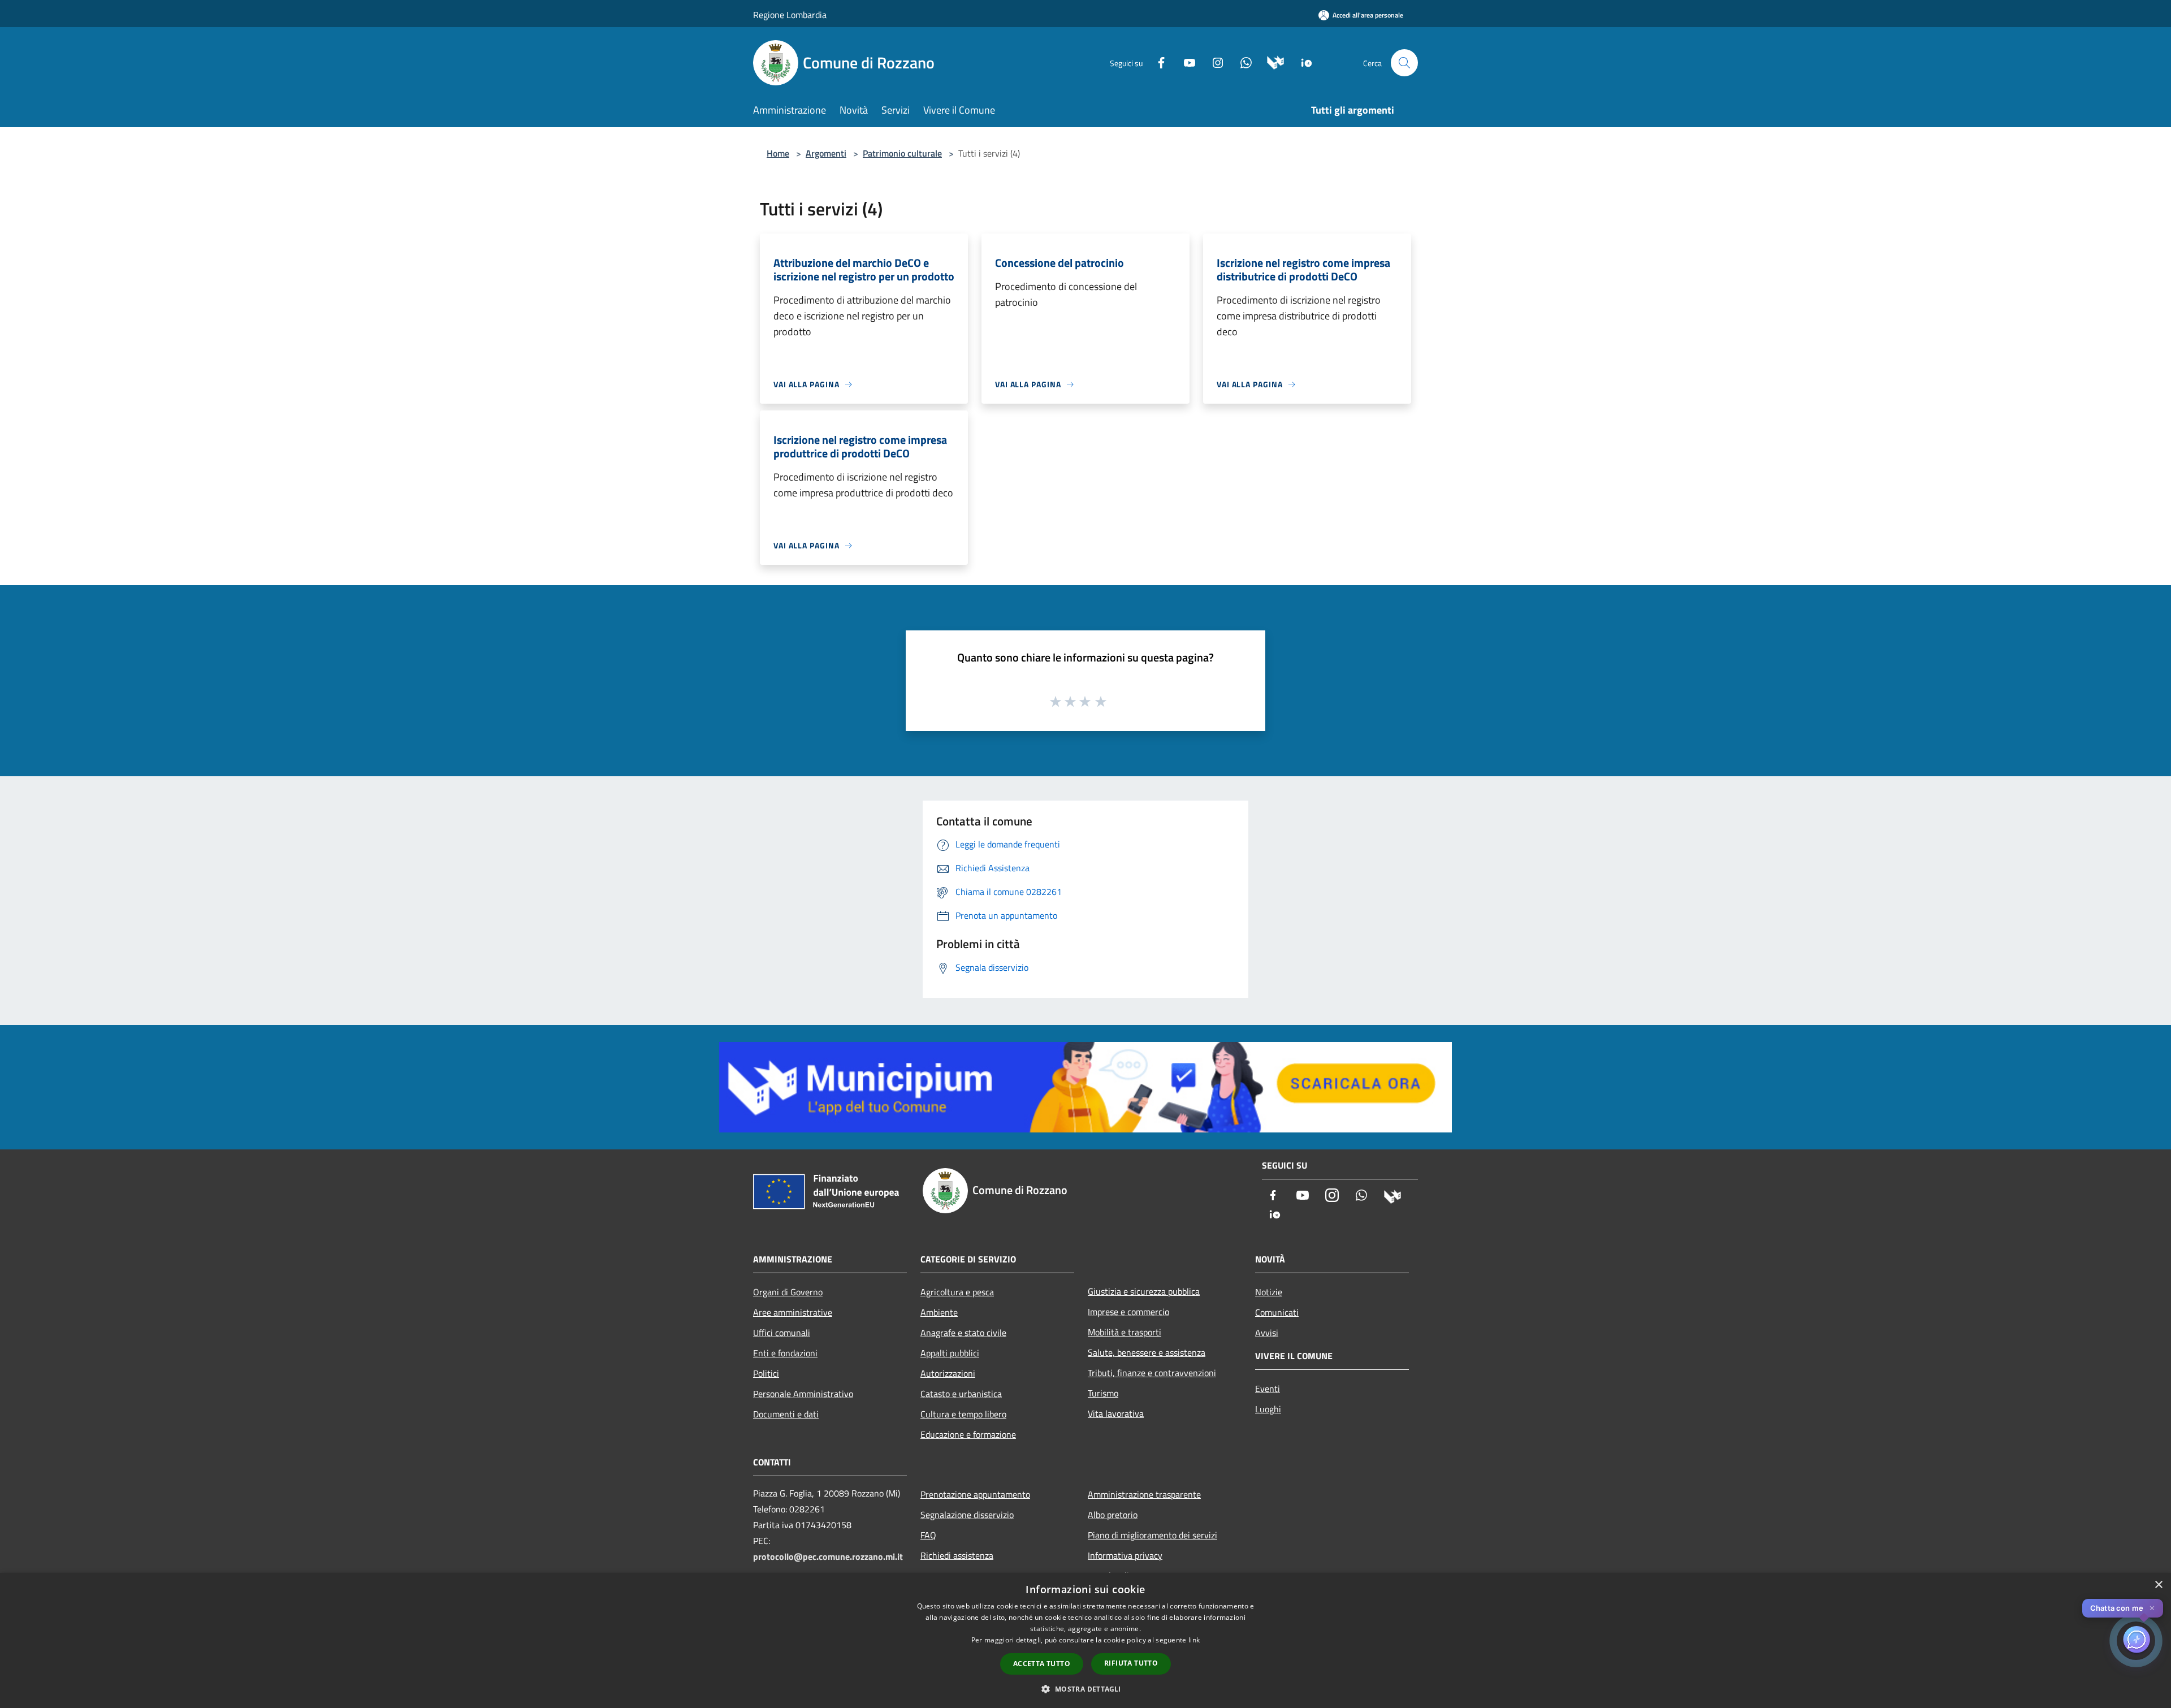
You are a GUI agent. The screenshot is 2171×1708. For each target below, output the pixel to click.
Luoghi (1268, 1409)
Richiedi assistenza (957, 1555)
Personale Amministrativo (803, 1394)
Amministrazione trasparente (1144, 1494)
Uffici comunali (782, 1333)
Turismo (1103, 1393)
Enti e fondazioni (785, 1353)
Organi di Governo (788, 1292)
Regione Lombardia (790, 15)
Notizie (1269, 1292)
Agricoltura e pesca (957, 1292)
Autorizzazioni (948, 1373)
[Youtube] (1185, 62)
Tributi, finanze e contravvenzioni (1152, 1373)
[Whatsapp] (1242, 62)
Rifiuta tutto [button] (1131, 1663)
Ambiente (939, 1312)
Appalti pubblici (950, 1353)
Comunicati (1277, 1312)
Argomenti (826, 153)
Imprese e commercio (1128, 1312)
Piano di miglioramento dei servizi (1152, 1535)
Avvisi (1267, 1333)
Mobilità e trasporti (1125, 1332)
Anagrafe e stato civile (963, 1333)
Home (778, 153)
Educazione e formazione (968, 1434)
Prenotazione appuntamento (975, 1494)
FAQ (928, 1535)
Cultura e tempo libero (963, 1414)
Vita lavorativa (1116, 1413)
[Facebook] (1157, 62)
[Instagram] (1213, 62)
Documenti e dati (786, 1414)
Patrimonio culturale (902, 153)
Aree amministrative (793, 1312)
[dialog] (1085, 1640)
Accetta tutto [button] (1042, 1664)
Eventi (1268, 1389)
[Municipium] (1271, 62)
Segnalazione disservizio (967, 1515)
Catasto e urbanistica (961, 1394)
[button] (1085, 1689)
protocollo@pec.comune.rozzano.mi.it (828, 1556)
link (1194, 1640)
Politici (766, 1373)
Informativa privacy (1125, 1555)
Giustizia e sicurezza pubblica (1144, 1291)
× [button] (2158, 1585)
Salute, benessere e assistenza (1147, 1352)
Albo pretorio (1113, 1515)
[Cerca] (1404, 63)
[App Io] (1302, 62)
